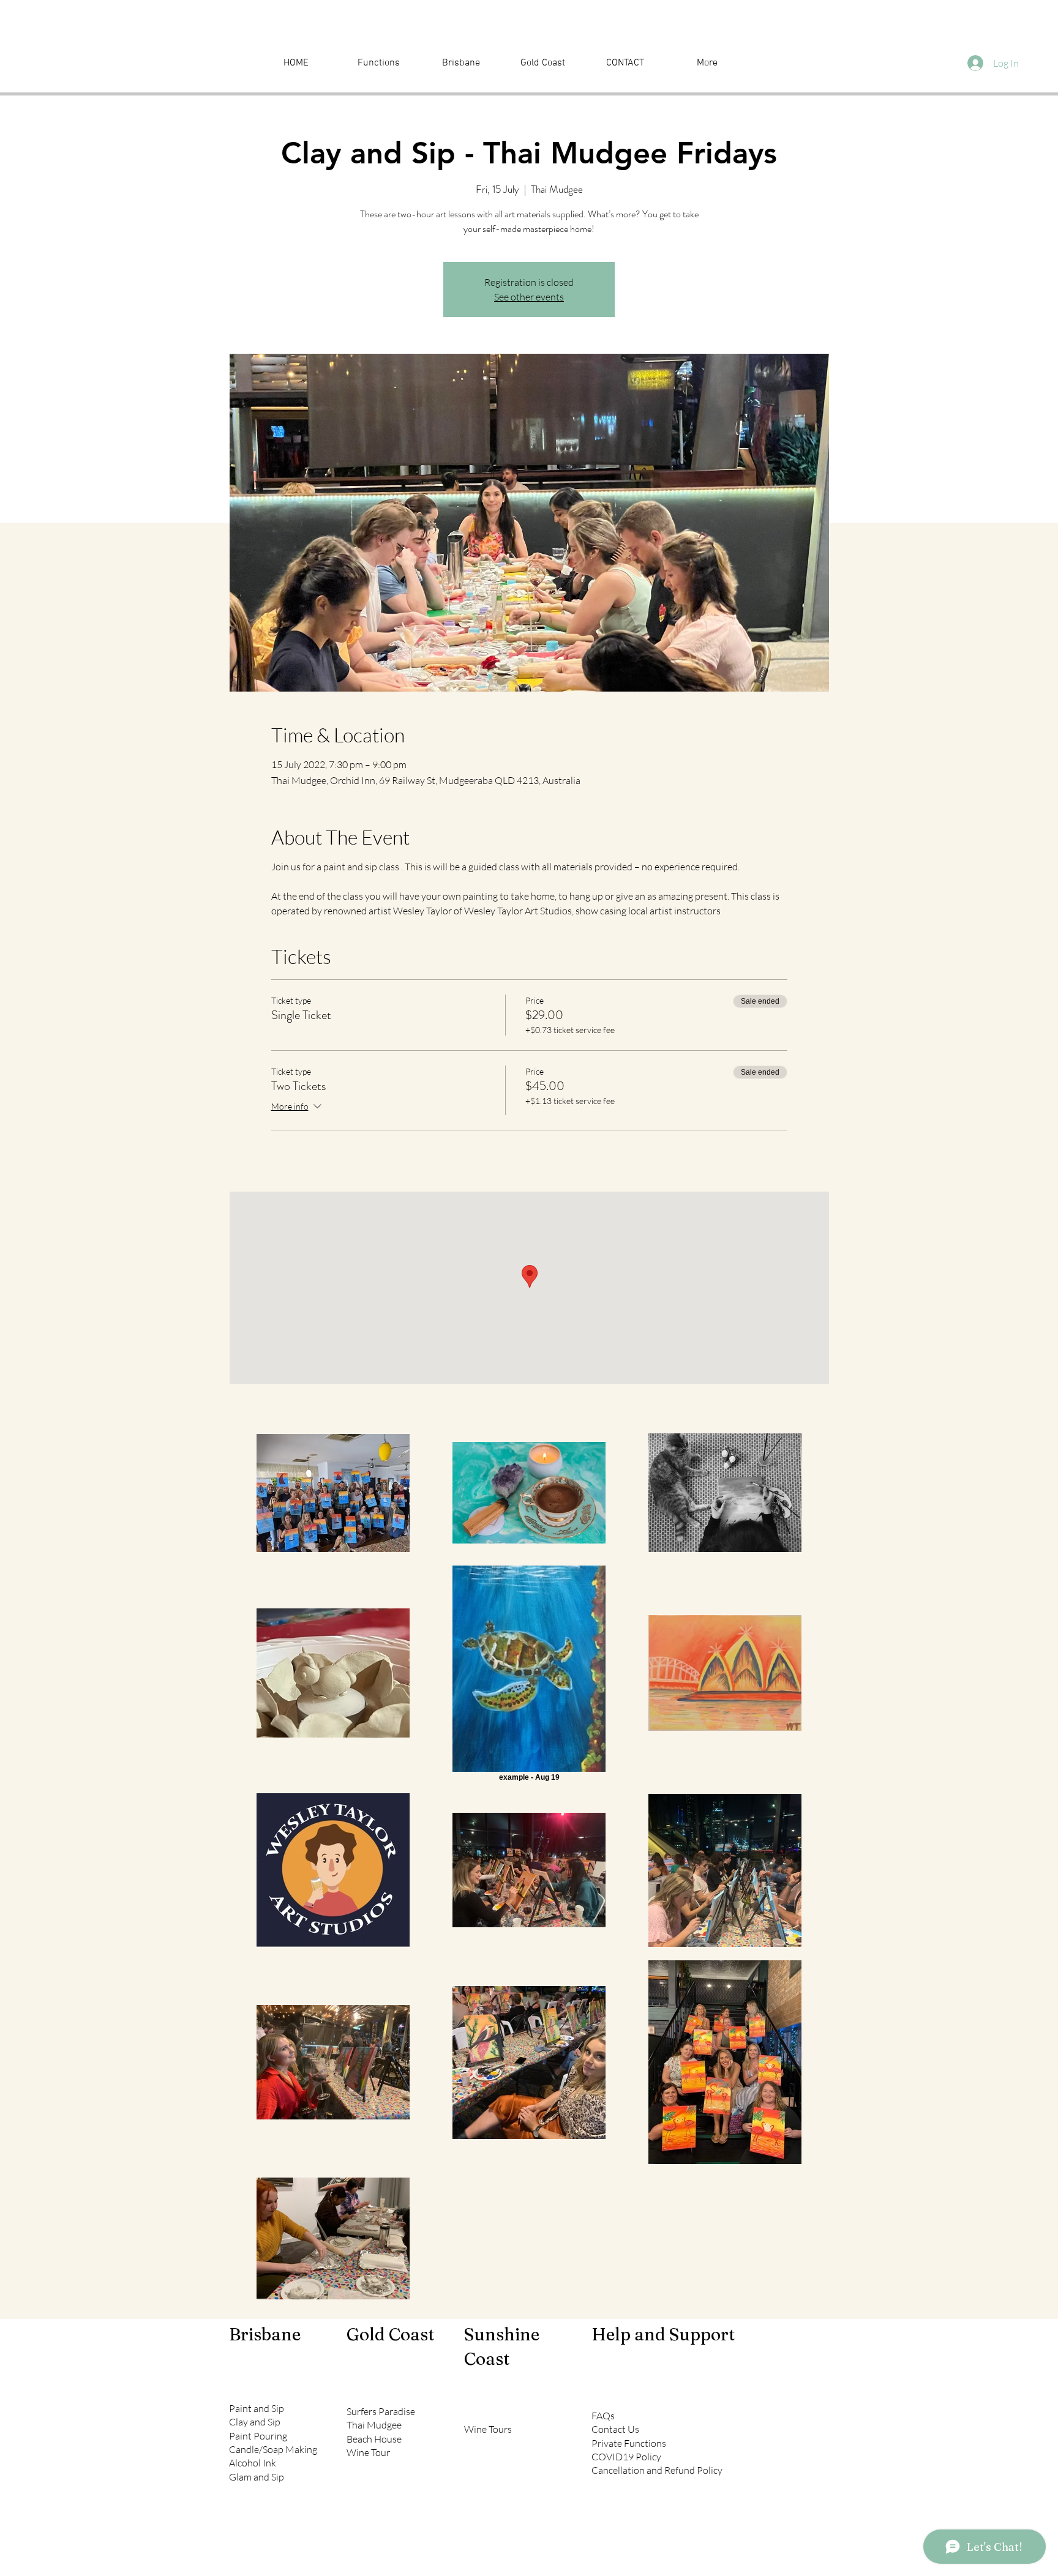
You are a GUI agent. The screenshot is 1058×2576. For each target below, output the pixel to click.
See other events (529, 297)
